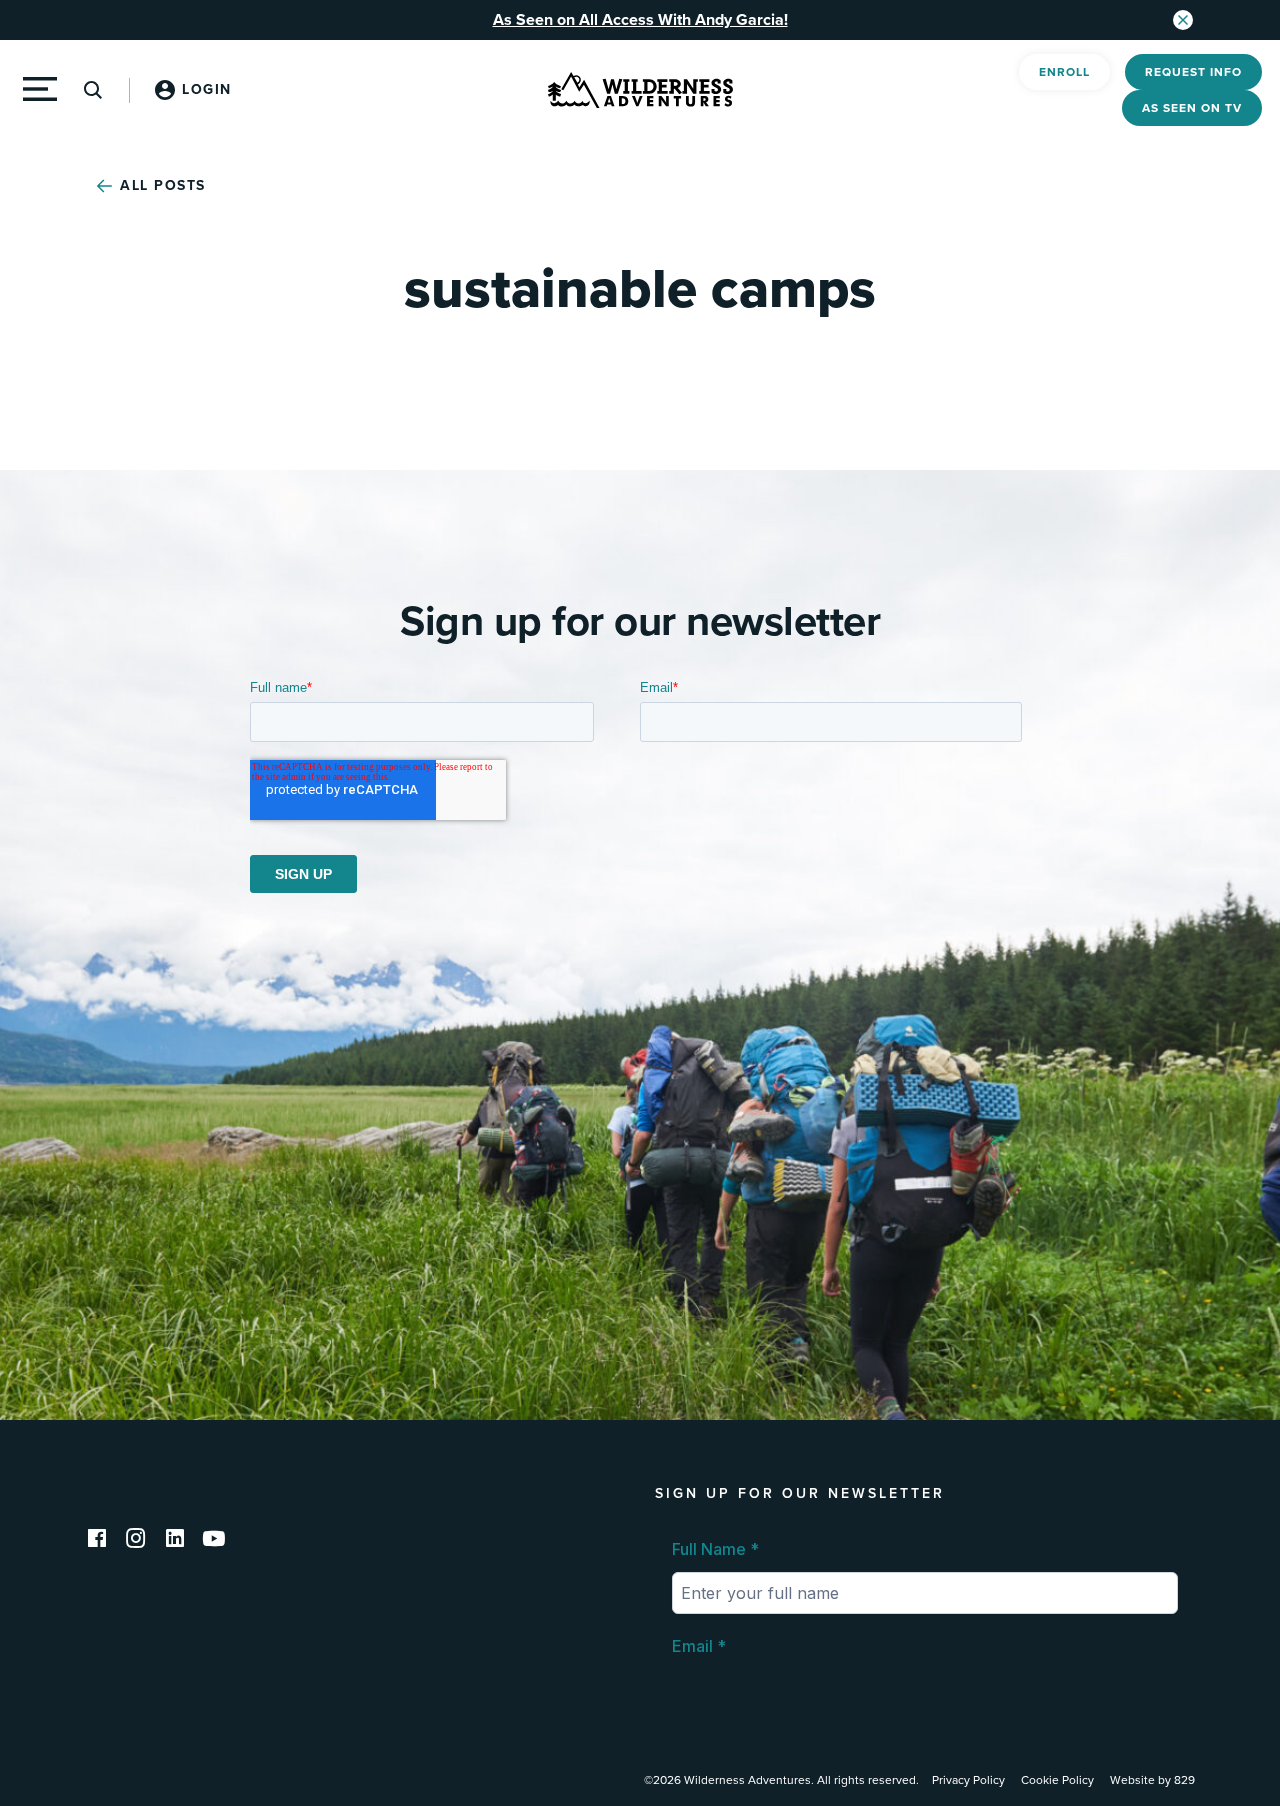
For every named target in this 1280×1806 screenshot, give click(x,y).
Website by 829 (1152, 1780)
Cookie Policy (1057, 1780)
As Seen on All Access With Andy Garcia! (640, 20)
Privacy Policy (968, 1780)
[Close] (1183, 20)
